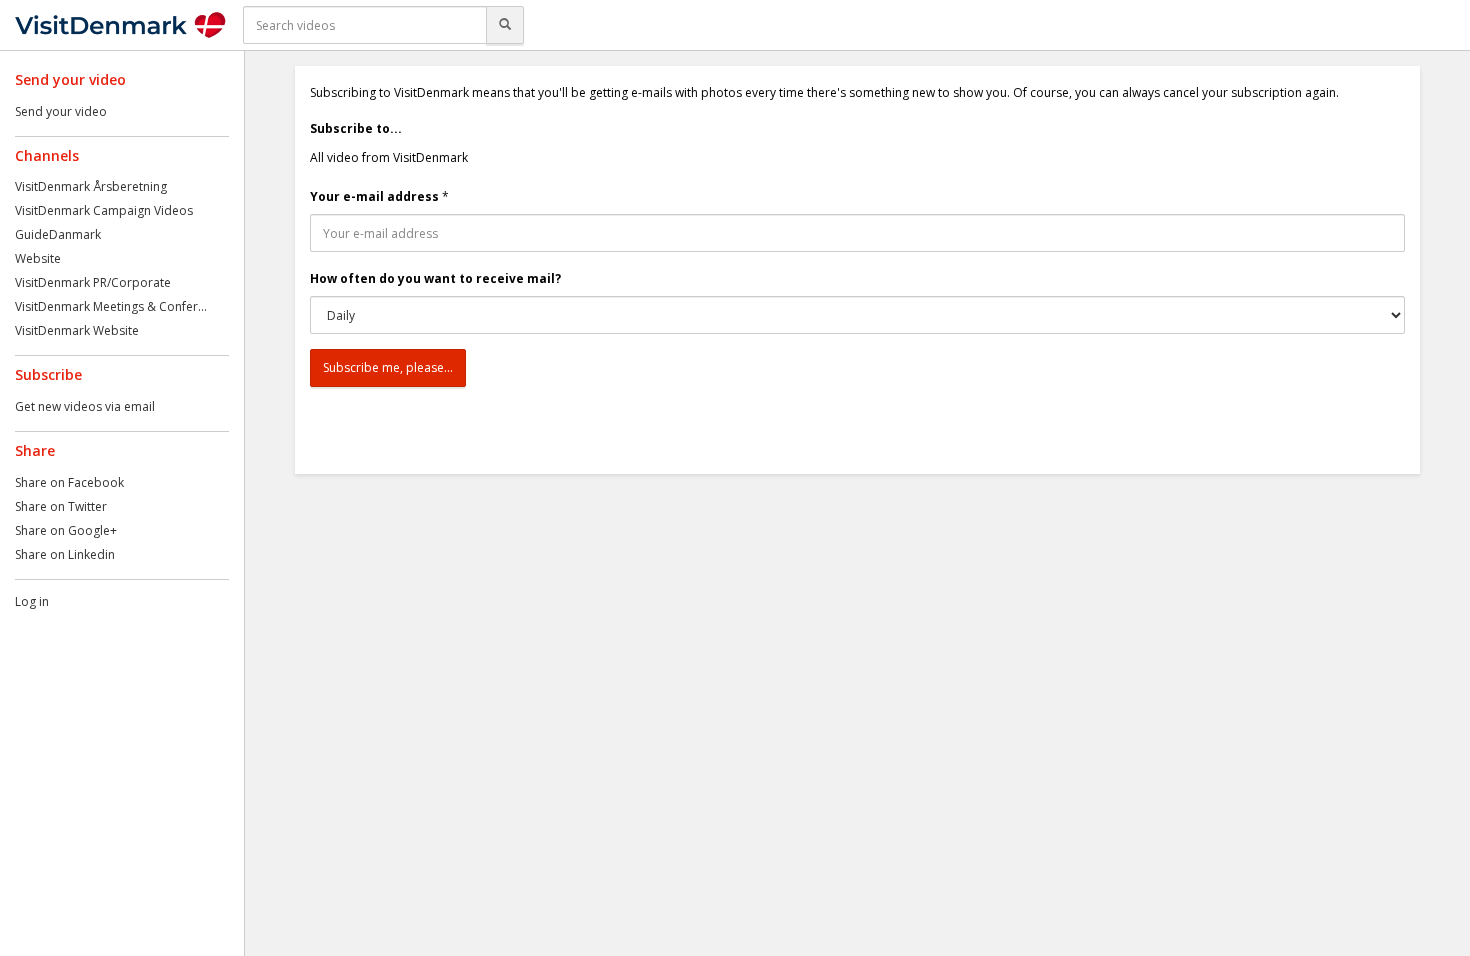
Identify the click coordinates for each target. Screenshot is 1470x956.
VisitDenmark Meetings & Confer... (111, 306)
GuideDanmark (58, 234)
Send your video (61, 111)
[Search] (505, 25)
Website (38, 258)
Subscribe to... (356, 128)
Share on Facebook (69, 482)
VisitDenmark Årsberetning (91, 186)
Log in (32, 601)
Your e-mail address (374, 196)
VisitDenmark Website (77, 330)
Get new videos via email (85, 406)
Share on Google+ (66, 530)
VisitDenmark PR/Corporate (93, 282)
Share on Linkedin (65, 554)
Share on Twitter (61, 506)
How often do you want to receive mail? (435, 278)
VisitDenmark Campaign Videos (104, 210)
